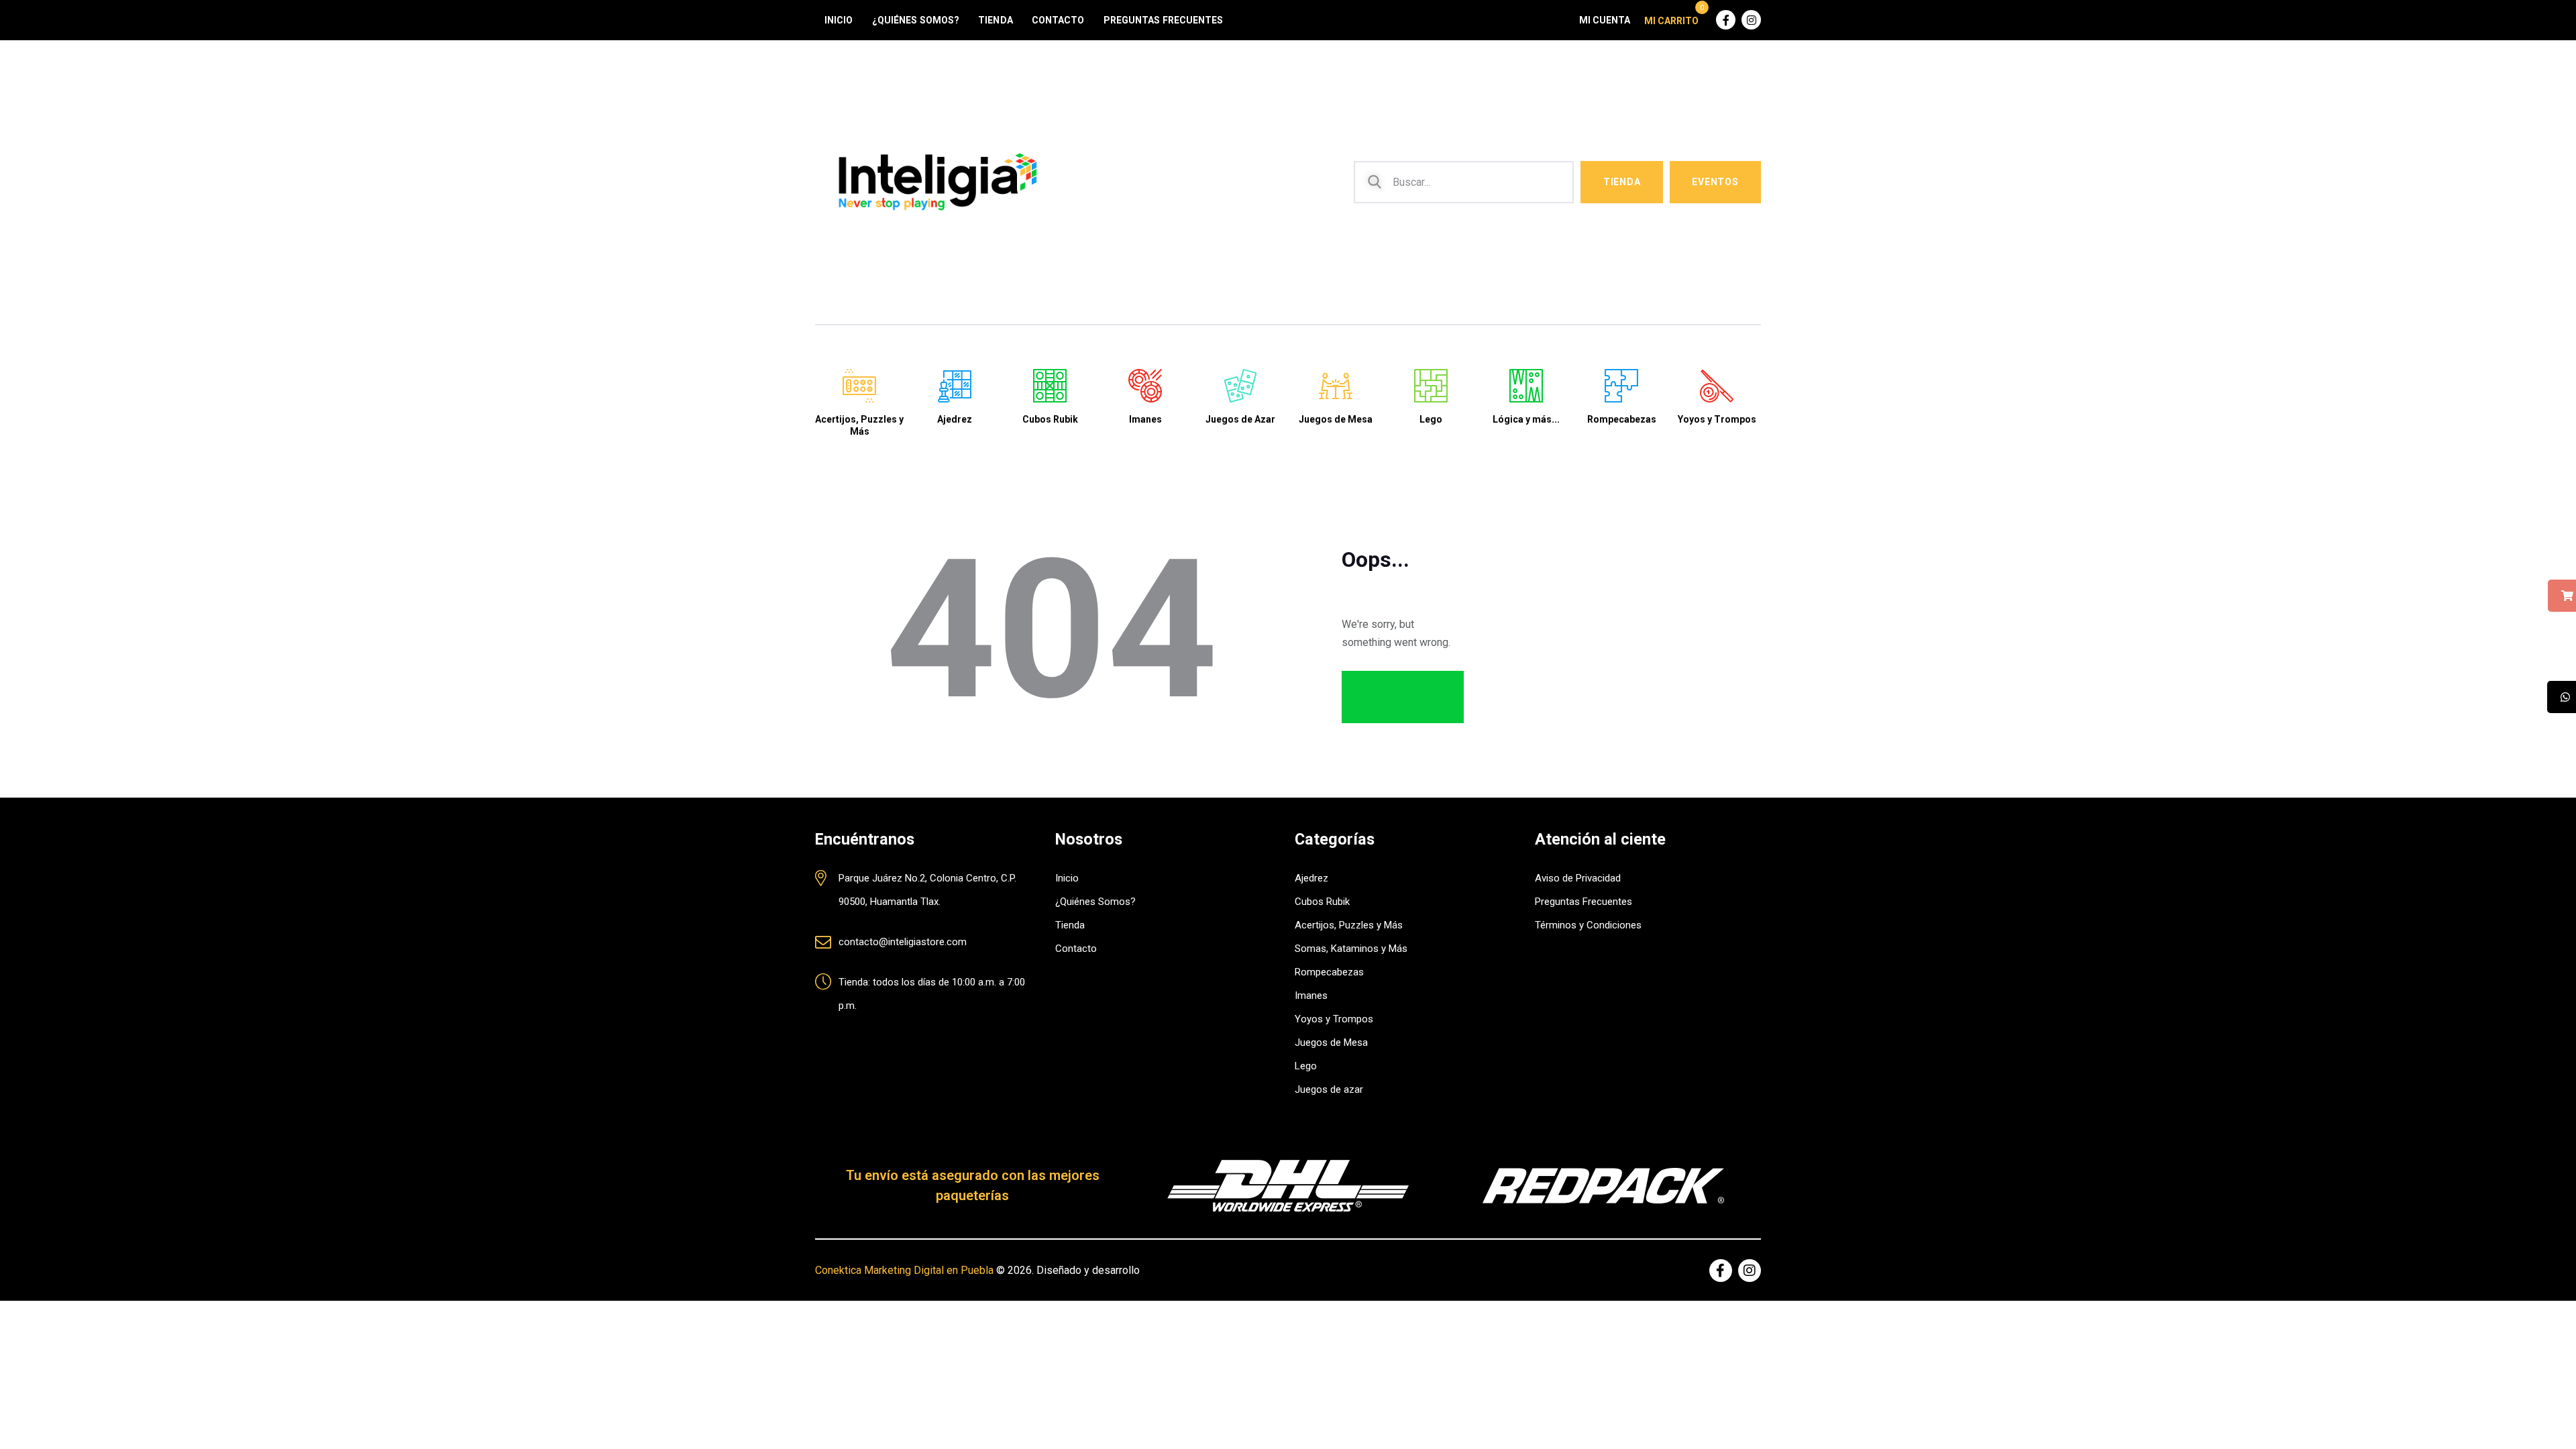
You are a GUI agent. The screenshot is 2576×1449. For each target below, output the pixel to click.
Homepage (1403, 697)
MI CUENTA (1605, 20)
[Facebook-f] (1726, 20)
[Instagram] (1751, 20)
